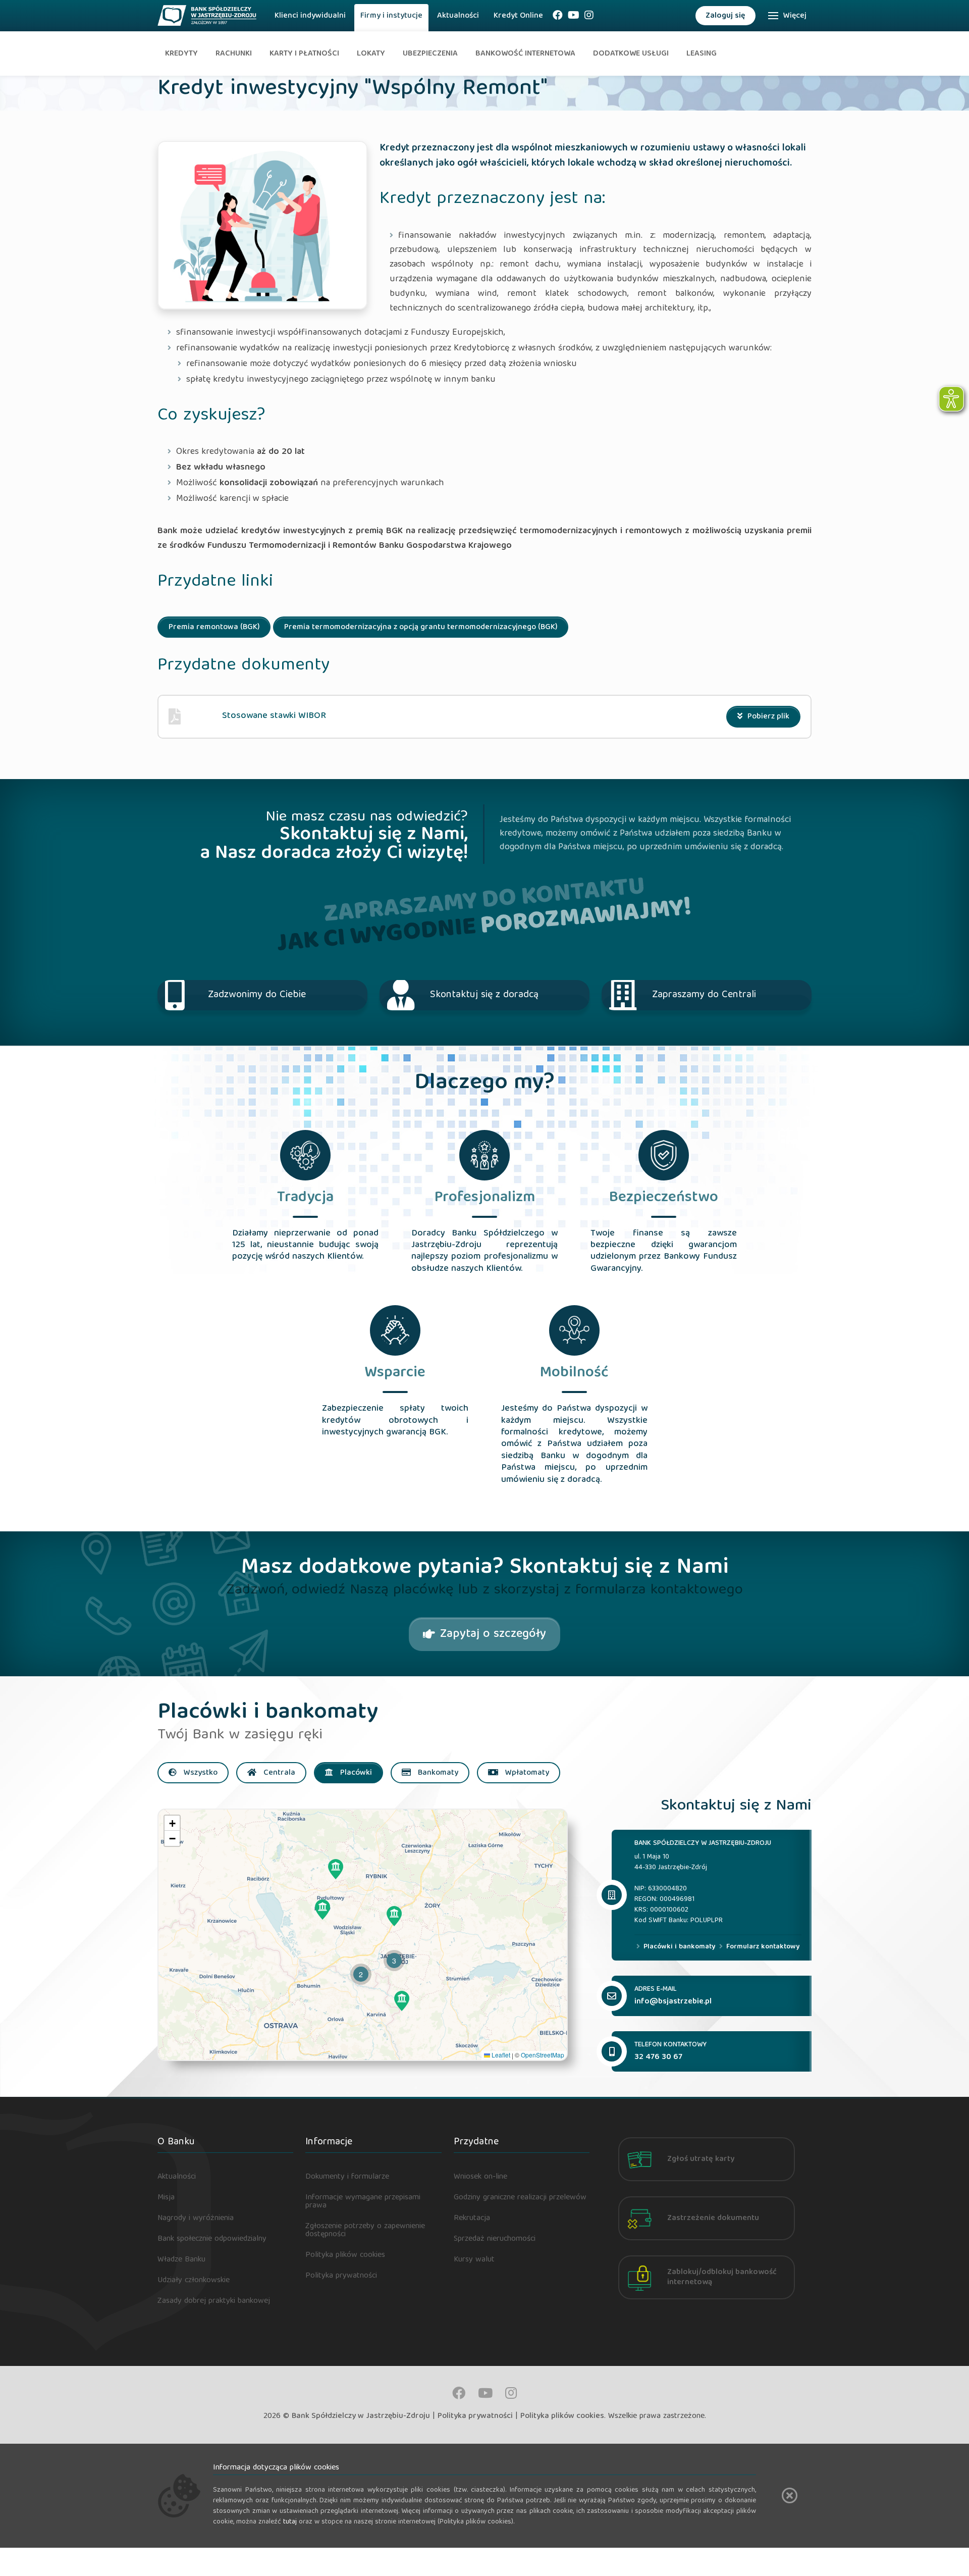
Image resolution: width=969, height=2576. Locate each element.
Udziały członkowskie (194, 2281)
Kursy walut (474, 2260)
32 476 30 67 (658, 2057)
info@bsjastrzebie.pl (673, 2002)
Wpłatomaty (526, 1773)
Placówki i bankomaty (678, 1947)
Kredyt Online (518, 16)
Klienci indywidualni (310, 16)
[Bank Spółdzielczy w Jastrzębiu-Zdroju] (207, 13)
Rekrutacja (472, 2219)
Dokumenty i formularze (347, 2177)
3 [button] (394, 1961)
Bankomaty (437, 1773)
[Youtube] (574, 18)
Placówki (355, 1773)
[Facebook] (558, 18)
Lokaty (371, 54)
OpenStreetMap (543, 2055)
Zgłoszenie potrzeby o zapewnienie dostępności (365, 2231)
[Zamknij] (790, 2495)
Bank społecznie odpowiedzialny (212, 2239)
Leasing (702, 54)
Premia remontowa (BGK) (214, 628)
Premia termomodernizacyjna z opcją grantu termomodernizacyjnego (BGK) (421, 628)
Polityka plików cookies (345, 2255)
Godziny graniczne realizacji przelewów (520, 2198)
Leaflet (500, 2055)
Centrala (278, 1773)
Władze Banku (181, 2260)
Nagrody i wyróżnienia (196, 2219)
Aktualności (458, 16)
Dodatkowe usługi (631, 54)
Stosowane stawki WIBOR (274, 716)
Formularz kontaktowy (762, 1947)
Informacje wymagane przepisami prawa (363, 2202)
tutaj (290, 2522)
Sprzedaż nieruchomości (495, 2239)
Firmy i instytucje (391, 16)
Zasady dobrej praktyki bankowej (214, 2301)
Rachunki (234, 54)
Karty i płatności (304, 54)
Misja (166, 2198)
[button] (336, 1869)
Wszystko (200, 1773)
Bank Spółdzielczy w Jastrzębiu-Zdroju (361, 2416)
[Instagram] (589, 18)
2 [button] (361, 1974)
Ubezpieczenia (430, 54)
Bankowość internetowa (525, 54)
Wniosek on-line (480, 2177)
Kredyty (181, 54)
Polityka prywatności (341, 2276)
